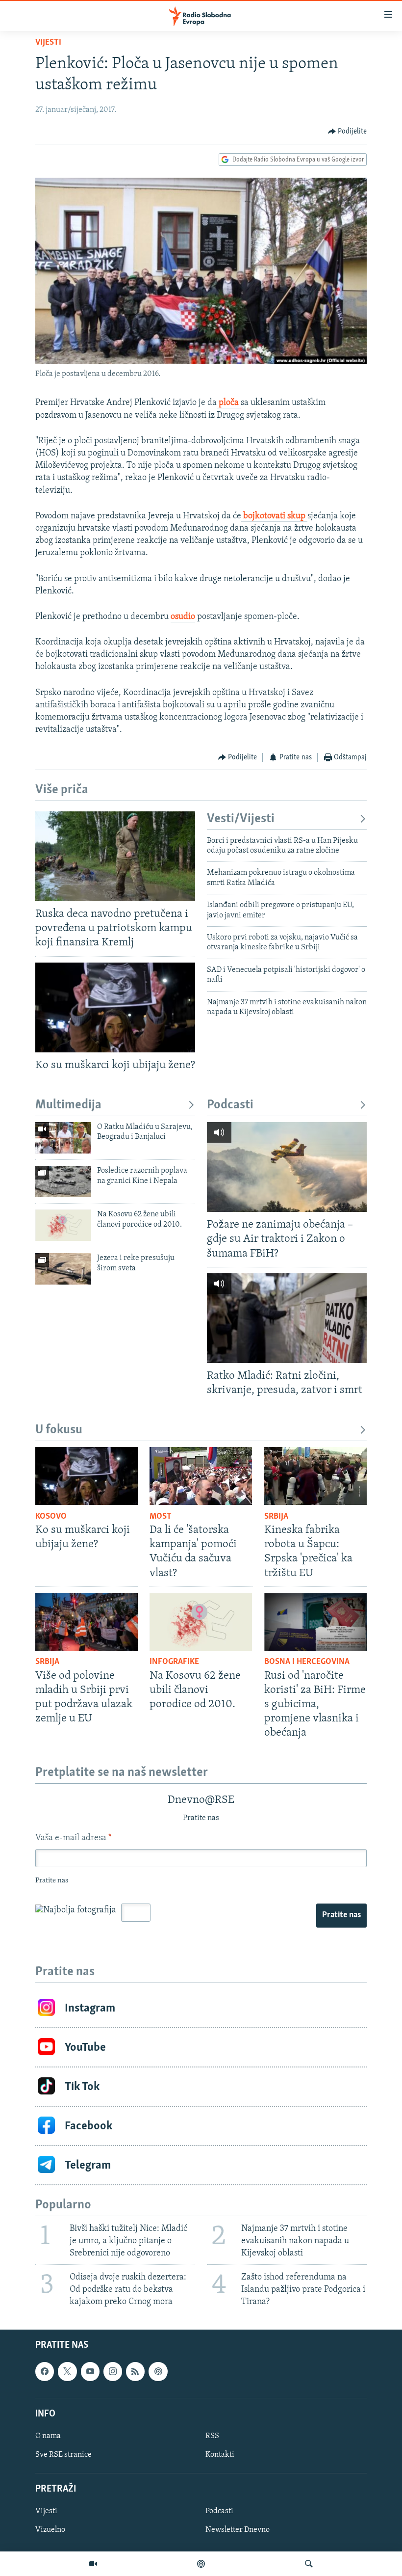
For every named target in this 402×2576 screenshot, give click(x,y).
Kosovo (51, 1517)
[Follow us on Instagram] (113, 2372)
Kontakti (220, 2455)
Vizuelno (50, 2530)
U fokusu (59, 1430)
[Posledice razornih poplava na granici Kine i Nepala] (63, 1181)
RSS (212, 2436)
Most (161, 1517)
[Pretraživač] (309, 2564)
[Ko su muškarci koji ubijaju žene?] (115, 1007)
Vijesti (48, 43)
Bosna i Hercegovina (307, 1662)
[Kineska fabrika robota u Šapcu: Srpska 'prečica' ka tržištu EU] (315, 1476)
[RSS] (135, 2372)
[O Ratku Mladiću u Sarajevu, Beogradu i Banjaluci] (63, 1138)
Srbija (276, 1517)
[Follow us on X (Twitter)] (67, 2372)
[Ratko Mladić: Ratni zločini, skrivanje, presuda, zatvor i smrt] (287, 1318)
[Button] (348, 132)
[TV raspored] (158, 2372)
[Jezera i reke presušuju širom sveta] (63, 1269)
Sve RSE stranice (63, 2455)
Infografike (174, 1662)
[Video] (93, 2564)
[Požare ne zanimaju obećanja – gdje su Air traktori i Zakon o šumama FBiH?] (287, 1167)
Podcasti (230, 1105)
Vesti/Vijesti (241, 819)
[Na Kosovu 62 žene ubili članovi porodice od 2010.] (63, 1225)
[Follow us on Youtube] (90, 2372)
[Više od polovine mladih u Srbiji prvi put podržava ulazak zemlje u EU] (87, 1622)
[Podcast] (201, 2564)
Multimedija (68, 1105)
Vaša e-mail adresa (73, 1838)
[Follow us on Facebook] (45, 2372)
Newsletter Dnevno (238, 2530)
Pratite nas (341, 1915)
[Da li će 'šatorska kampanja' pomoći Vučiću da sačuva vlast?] (201, 1476)
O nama (48, 2436)
